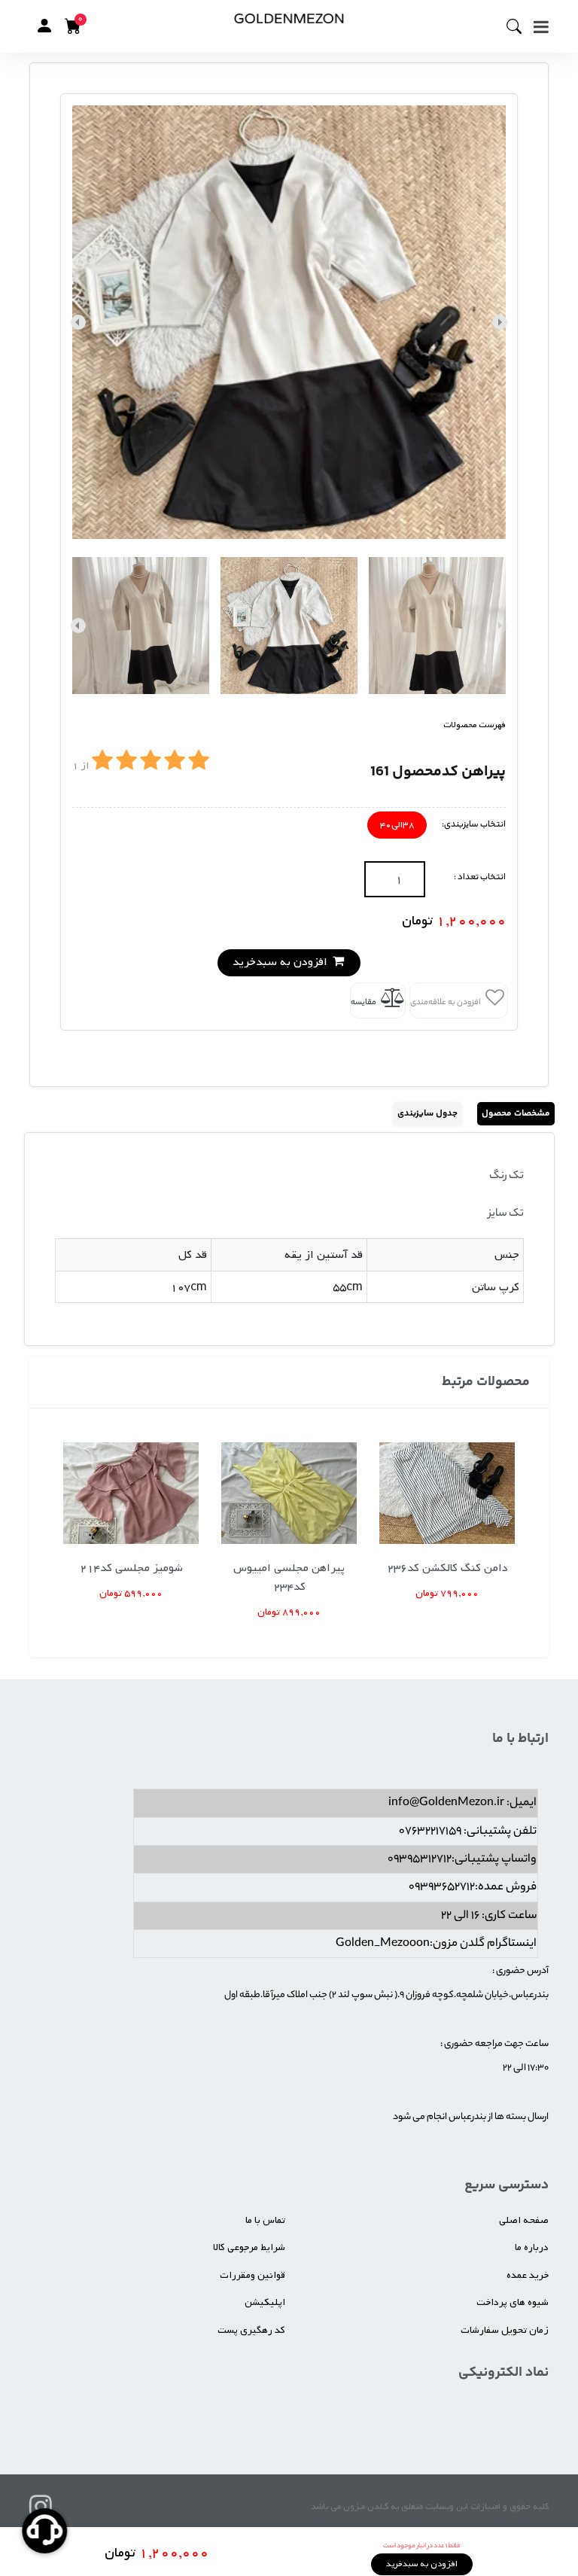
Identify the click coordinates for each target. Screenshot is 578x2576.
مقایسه (364, 1003)
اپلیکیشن (265, 2302)
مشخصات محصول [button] (516, 1114)
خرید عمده (528, 2275)
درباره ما (532, 2247)
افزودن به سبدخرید (281, 962)
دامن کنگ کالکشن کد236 (447, 1568)
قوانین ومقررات (252, 2275)
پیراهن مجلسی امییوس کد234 (289, 1577)
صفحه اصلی (524, 2220)
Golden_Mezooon (383, 1944)
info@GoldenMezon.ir (446, 1803)
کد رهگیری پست (251, 2330)
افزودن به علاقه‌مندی (446, 1003)
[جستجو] (520, 26)
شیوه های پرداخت (513, 2302)
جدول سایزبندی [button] (427, 1114)
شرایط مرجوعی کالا (249, 2247)
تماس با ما (265, 2220)
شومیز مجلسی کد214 (131, 1568)
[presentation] (500, 322)
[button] (44, 26)
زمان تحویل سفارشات (505, 2330)
